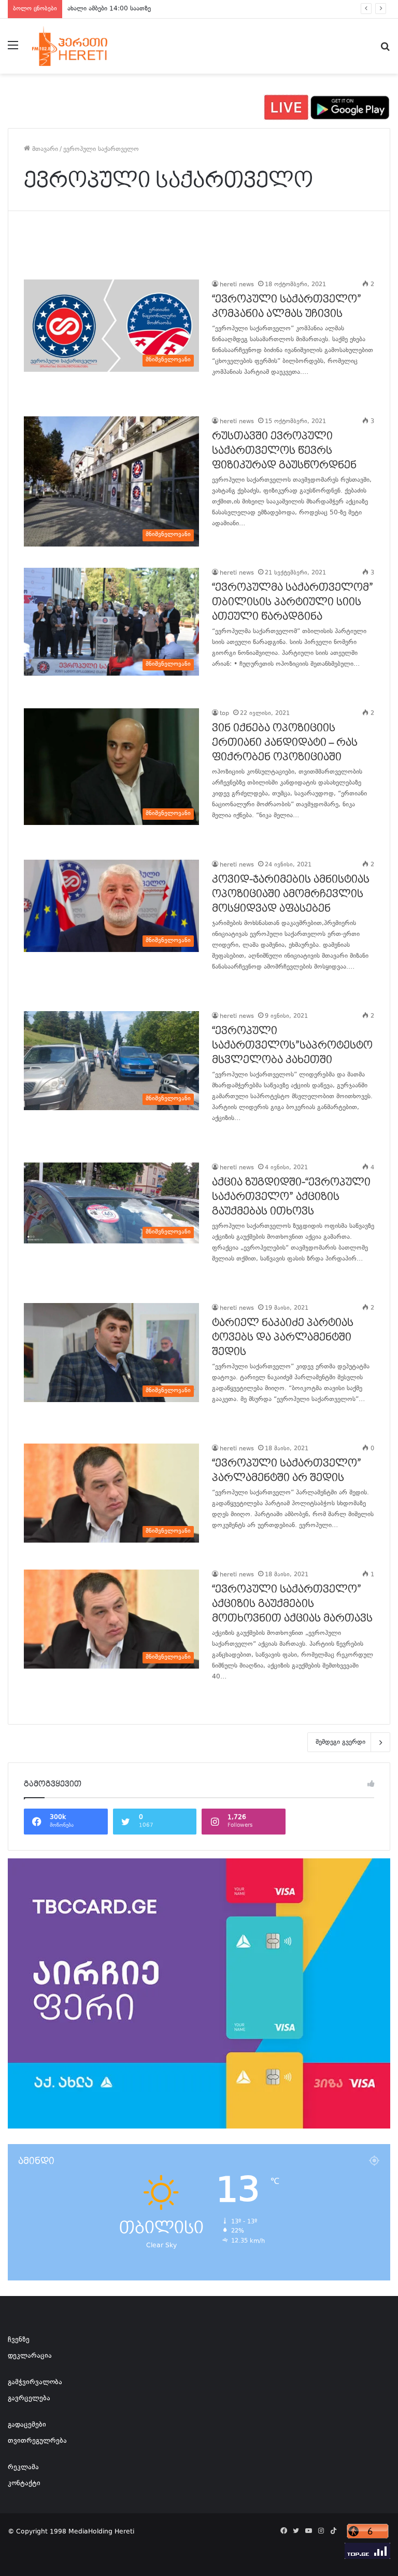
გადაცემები (27, 2425)
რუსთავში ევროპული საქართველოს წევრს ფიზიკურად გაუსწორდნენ (284, 451)
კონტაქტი (24, 2484)
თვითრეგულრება (37, 2441)
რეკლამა (23, 2468)
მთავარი (44, 149)
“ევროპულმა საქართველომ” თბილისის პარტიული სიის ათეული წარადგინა (293, 602)
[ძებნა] (385, 50)
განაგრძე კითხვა (225, 394)
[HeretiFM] (81, 46)
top (224, 714)
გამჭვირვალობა (35, 2383)
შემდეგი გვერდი (340, 1742)
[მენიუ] (13, 50)
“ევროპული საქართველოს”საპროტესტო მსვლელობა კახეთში (292, 1045)
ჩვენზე (19, 2340)
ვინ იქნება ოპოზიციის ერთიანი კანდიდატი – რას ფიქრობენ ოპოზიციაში (285, 743)
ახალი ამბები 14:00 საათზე (109, 9)
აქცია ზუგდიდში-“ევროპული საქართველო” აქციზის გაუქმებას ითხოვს (291, 1197)
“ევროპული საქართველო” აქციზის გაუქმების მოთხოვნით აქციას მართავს (292, 1604)
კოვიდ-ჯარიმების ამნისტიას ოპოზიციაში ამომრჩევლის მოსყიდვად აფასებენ (291, 894)
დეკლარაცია (30, 2356)
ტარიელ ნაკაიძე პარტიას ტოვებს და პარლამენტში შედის (283, 1337)
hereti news (237, 285)
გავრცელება (29, 2399)
